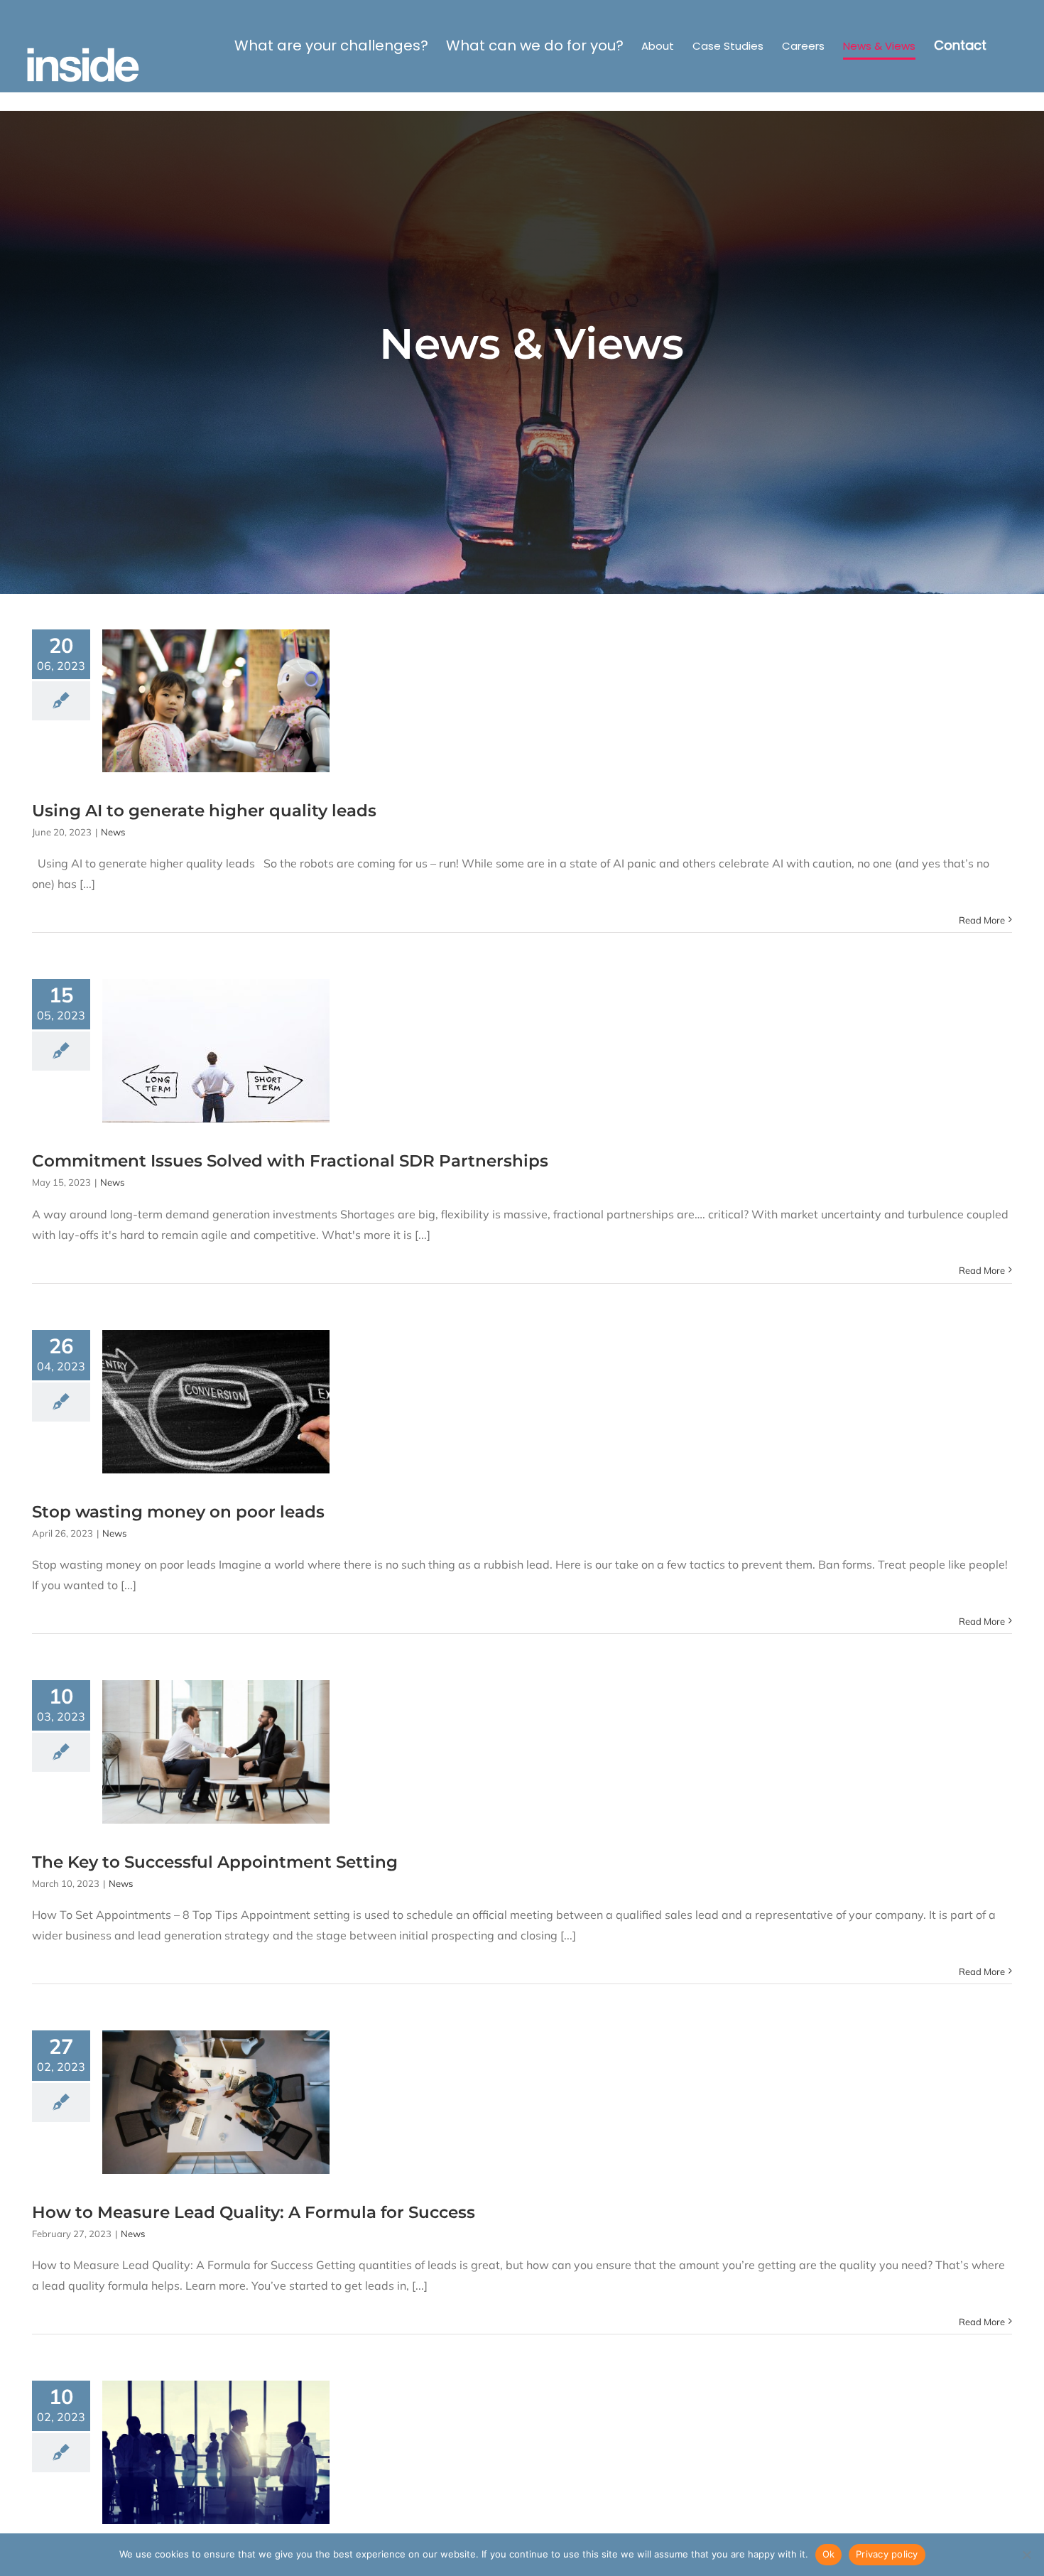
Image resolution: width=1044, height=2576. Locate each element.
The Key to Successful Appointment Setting (215, 1862)
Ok (829, 2554)
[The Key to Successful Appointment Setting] (216, 1752)
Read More (982, 920)
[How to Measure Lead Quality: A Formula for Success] (216, 2102)
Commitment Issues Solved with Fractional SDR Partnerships (290, 1161)
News (113, 832)
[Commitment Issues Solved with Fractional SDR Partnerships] (216, 1051)
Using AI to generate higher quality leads (204, 811)
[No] (1026, 2555)
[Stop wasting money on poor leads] (216, 1402)
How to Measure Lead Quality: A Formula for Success (254, 2212)
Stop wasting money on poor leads (178, 1512)
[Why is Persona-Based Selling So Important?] (216, 2452)
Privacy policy (887, 2554)
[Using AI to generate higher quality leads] (216, 701)
